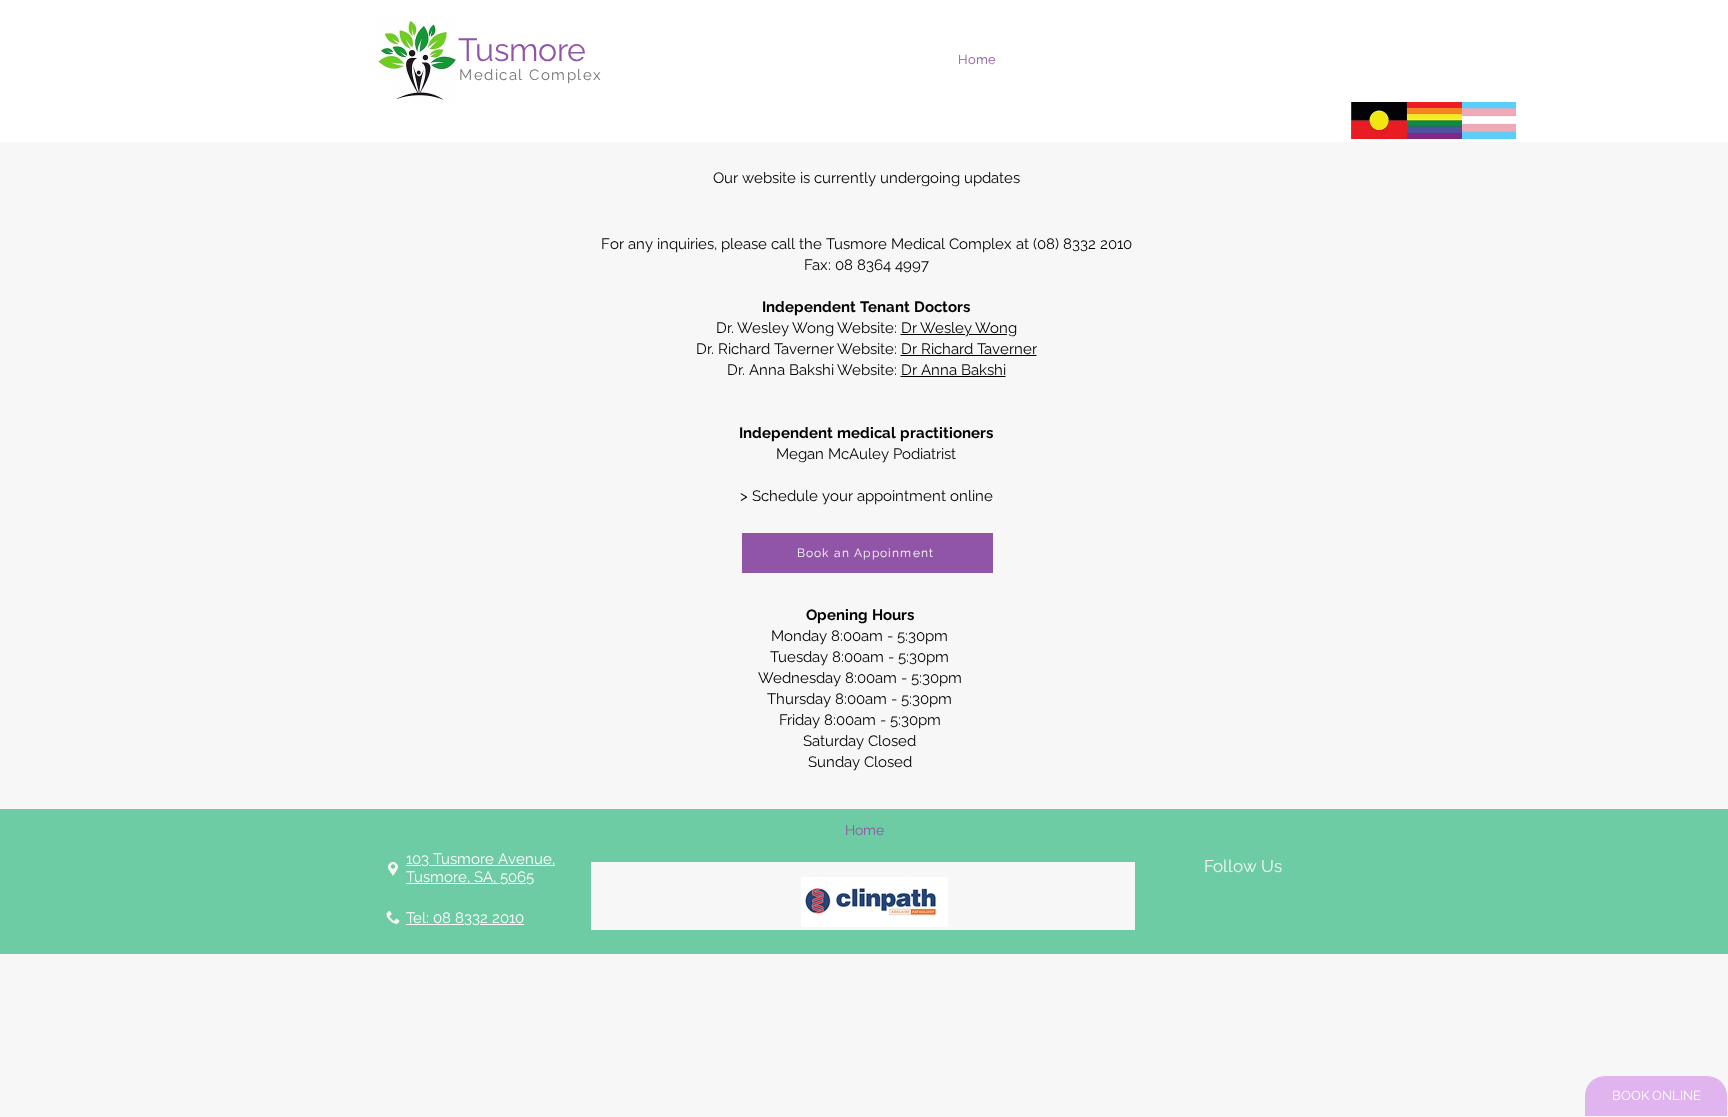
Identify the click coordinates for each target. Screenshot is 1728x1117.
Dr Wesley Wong (959, 328)
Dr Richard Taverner (969, 349)
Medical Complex (531, 75)
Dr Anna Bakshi (953, 370)
